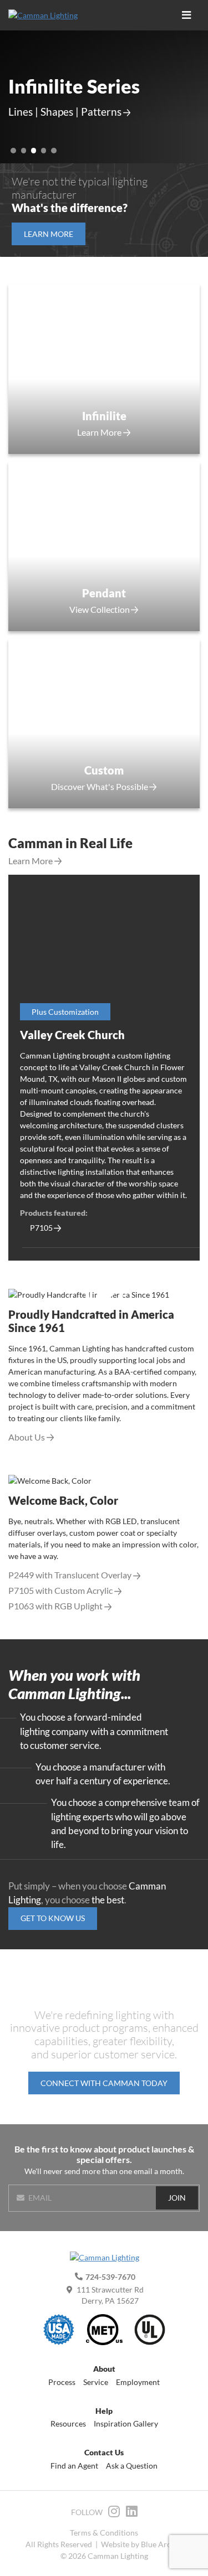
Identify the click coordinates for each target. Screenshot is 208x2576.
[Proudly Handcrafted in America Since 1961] (104, 1294)
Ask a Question (132, 2466)
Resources (68, 2423)
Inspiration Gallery (126, 2423)
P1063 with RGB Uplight (55, 1606)
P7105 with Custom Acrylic (60, 1591)
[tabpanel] (104, 1068)
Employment (138, 2382)
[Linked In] (132, 2513)
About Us (27, 1437)
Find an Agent (74, 2466)
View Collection (100, 610)
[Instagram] (114, 2513)
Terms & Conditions (104, 2533)
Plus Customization (65, 1012)
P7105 (41, 1228)
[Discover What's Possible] (104, 546)
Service (96, 2382)
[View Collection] (104, 369)
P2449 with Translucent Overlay (70, 1575)
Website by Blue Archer (142, 2544)
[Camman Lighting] (47, 15)
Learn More (99, 432)
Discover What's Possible (100, 787)
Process (62, 2382)
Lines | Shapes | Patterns (65, 112)
